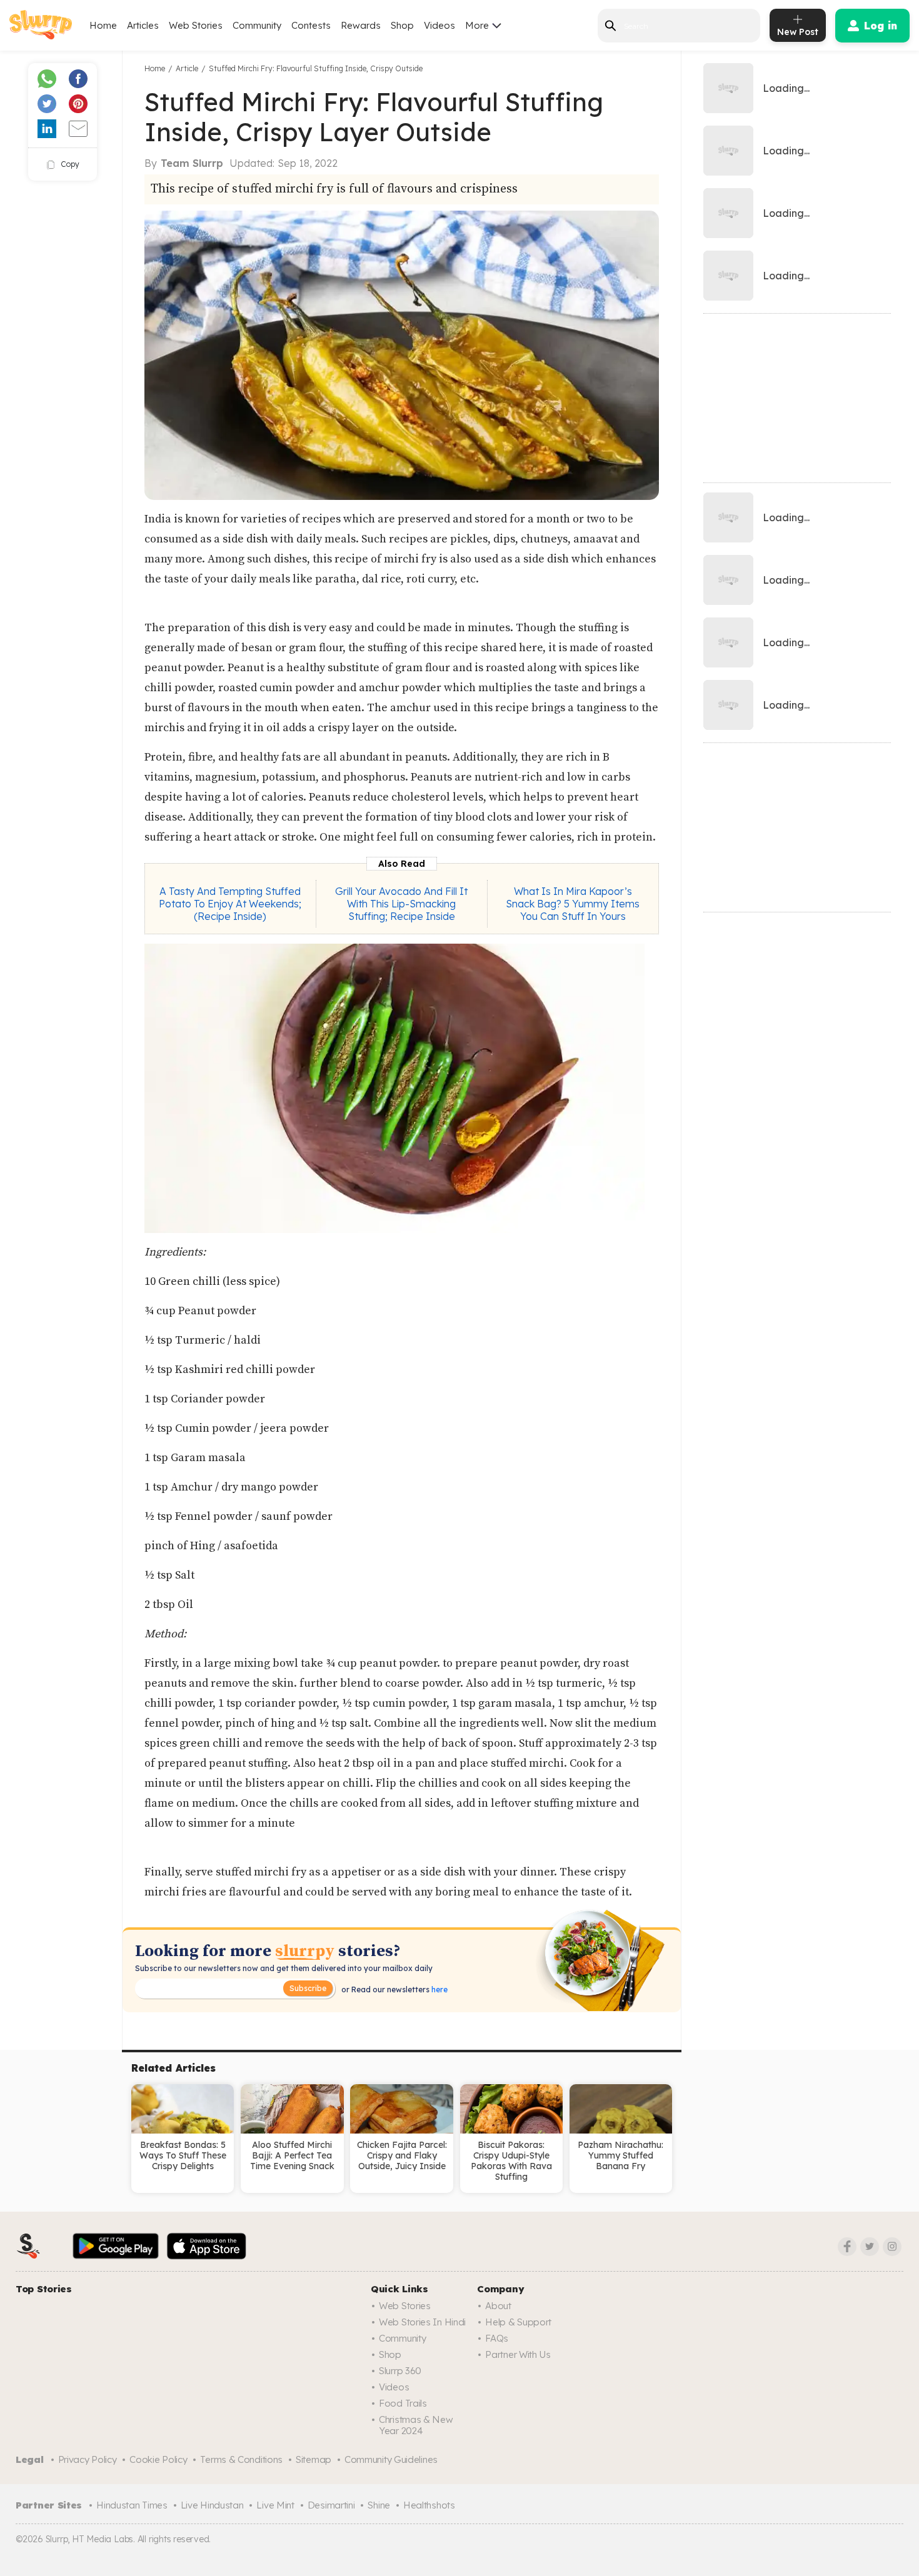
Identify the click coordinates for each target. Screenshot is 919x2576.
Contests (311, 25)
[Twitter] (870, 2247)
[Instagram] (892, 2247)
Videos (439, 25)
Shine (379, 2505)
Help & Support (518, 2322)
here (439, 1989)
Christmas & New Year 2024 (416, 2425)
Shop (402, 25)
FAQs (497, 2338)
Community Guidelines (391, 2459)
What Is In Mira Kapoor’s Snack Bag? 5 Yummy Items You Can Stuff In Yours (573, 904)
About (498, 2306)
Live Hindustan (212, 2505)
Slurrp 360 (400, 2371)
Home (103, 25)
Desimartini (331, 2505)
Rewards (361, 25)
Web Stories (196, 25)
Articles (143, 25)
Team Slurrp (192, 163)
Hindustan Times (132, 2505)
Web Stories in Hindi (422, 2322)
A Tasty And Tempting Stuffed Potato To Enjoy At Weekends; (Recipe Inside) (230, 904)
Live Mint (275, 2505)
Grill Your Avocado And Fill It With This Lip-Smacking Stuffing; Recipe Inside (401, 904)
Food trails (403, 2403)
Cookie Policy (158, 2459)
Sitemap (314, 2459)
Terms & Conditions (241, 2459)
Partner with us (518, 2354)
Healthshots (429, 2505)
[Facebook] (847, 2247)
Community (257, 25)
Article (187, 68)
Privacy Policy (88, 2459)
